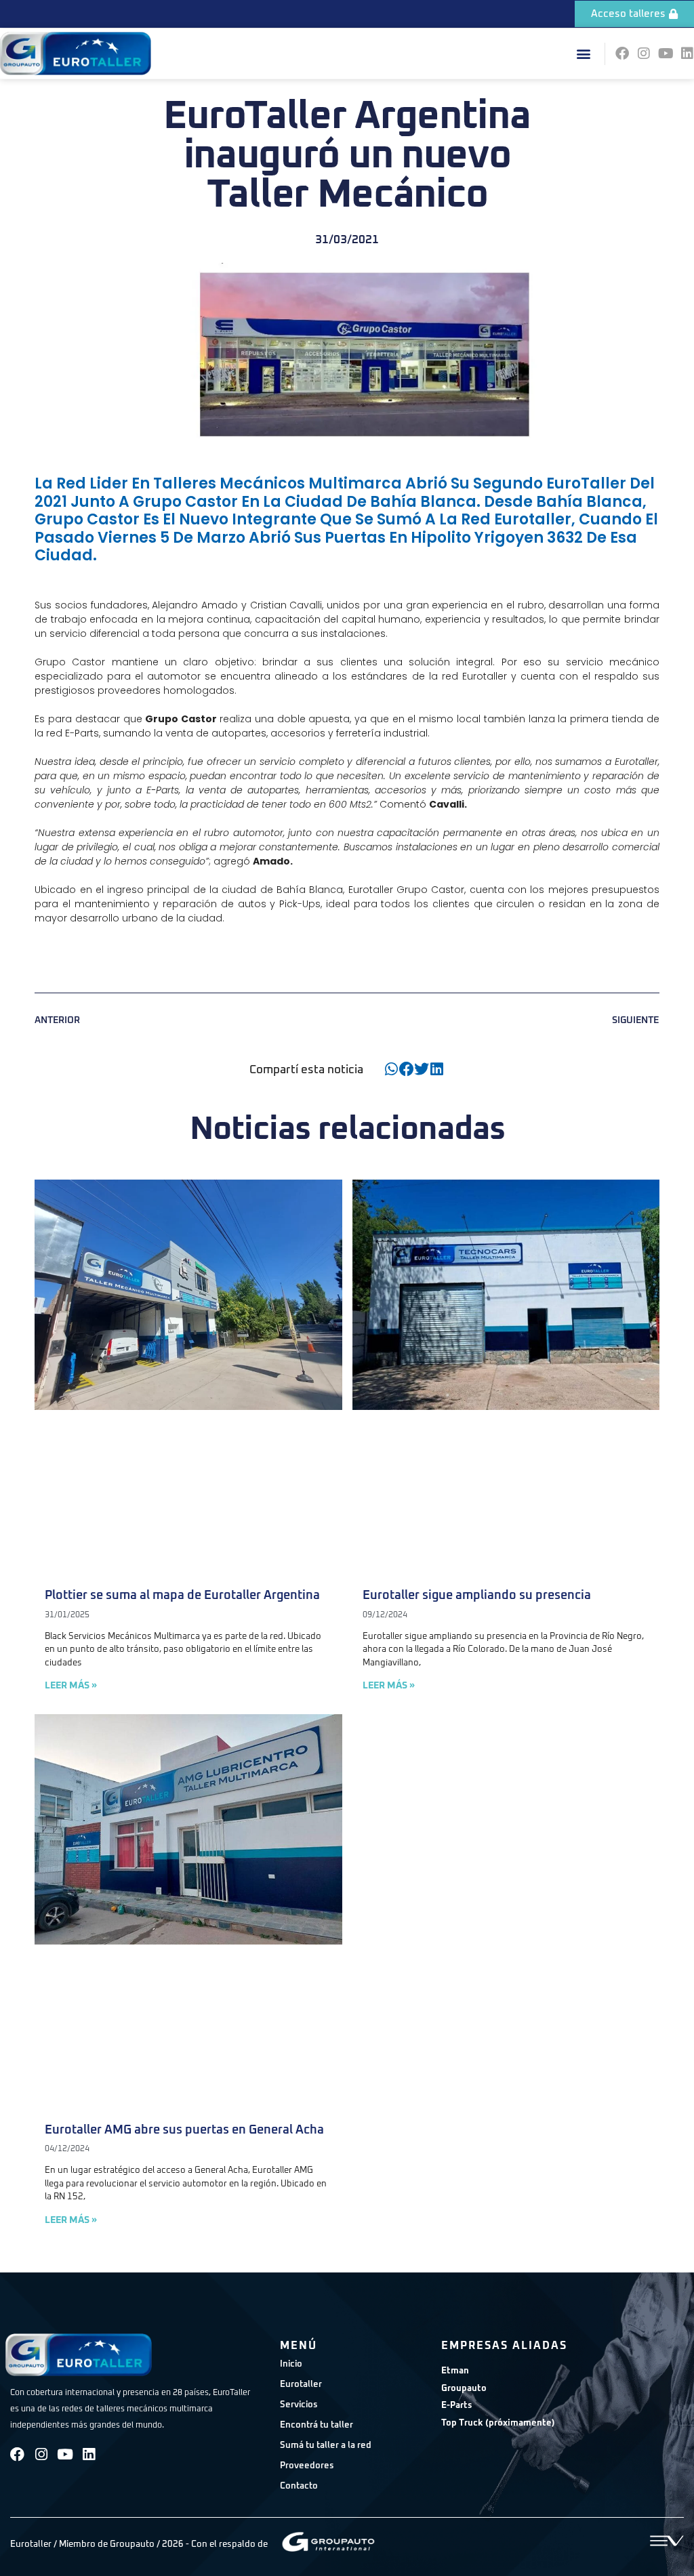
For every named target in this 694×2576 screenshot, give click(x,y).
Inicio (291, 2364)
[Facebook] (622, 54)
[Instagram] (644, 54)
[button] (583, 54)
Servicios (299, 2405)
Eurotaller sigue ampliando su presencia (477, 1596)
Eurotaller (301, 2385)
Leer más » (71, 1686)
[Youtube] (666, 54)
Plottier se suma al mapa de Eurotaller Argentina (182, 1596)
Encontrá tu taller (317, 2425)
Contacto (299, 2486)
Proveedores (307, 2466)
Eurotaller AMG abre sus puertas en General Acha (184, 2130)
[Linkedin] (687, 54)
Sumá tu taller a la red (326, 2446)
